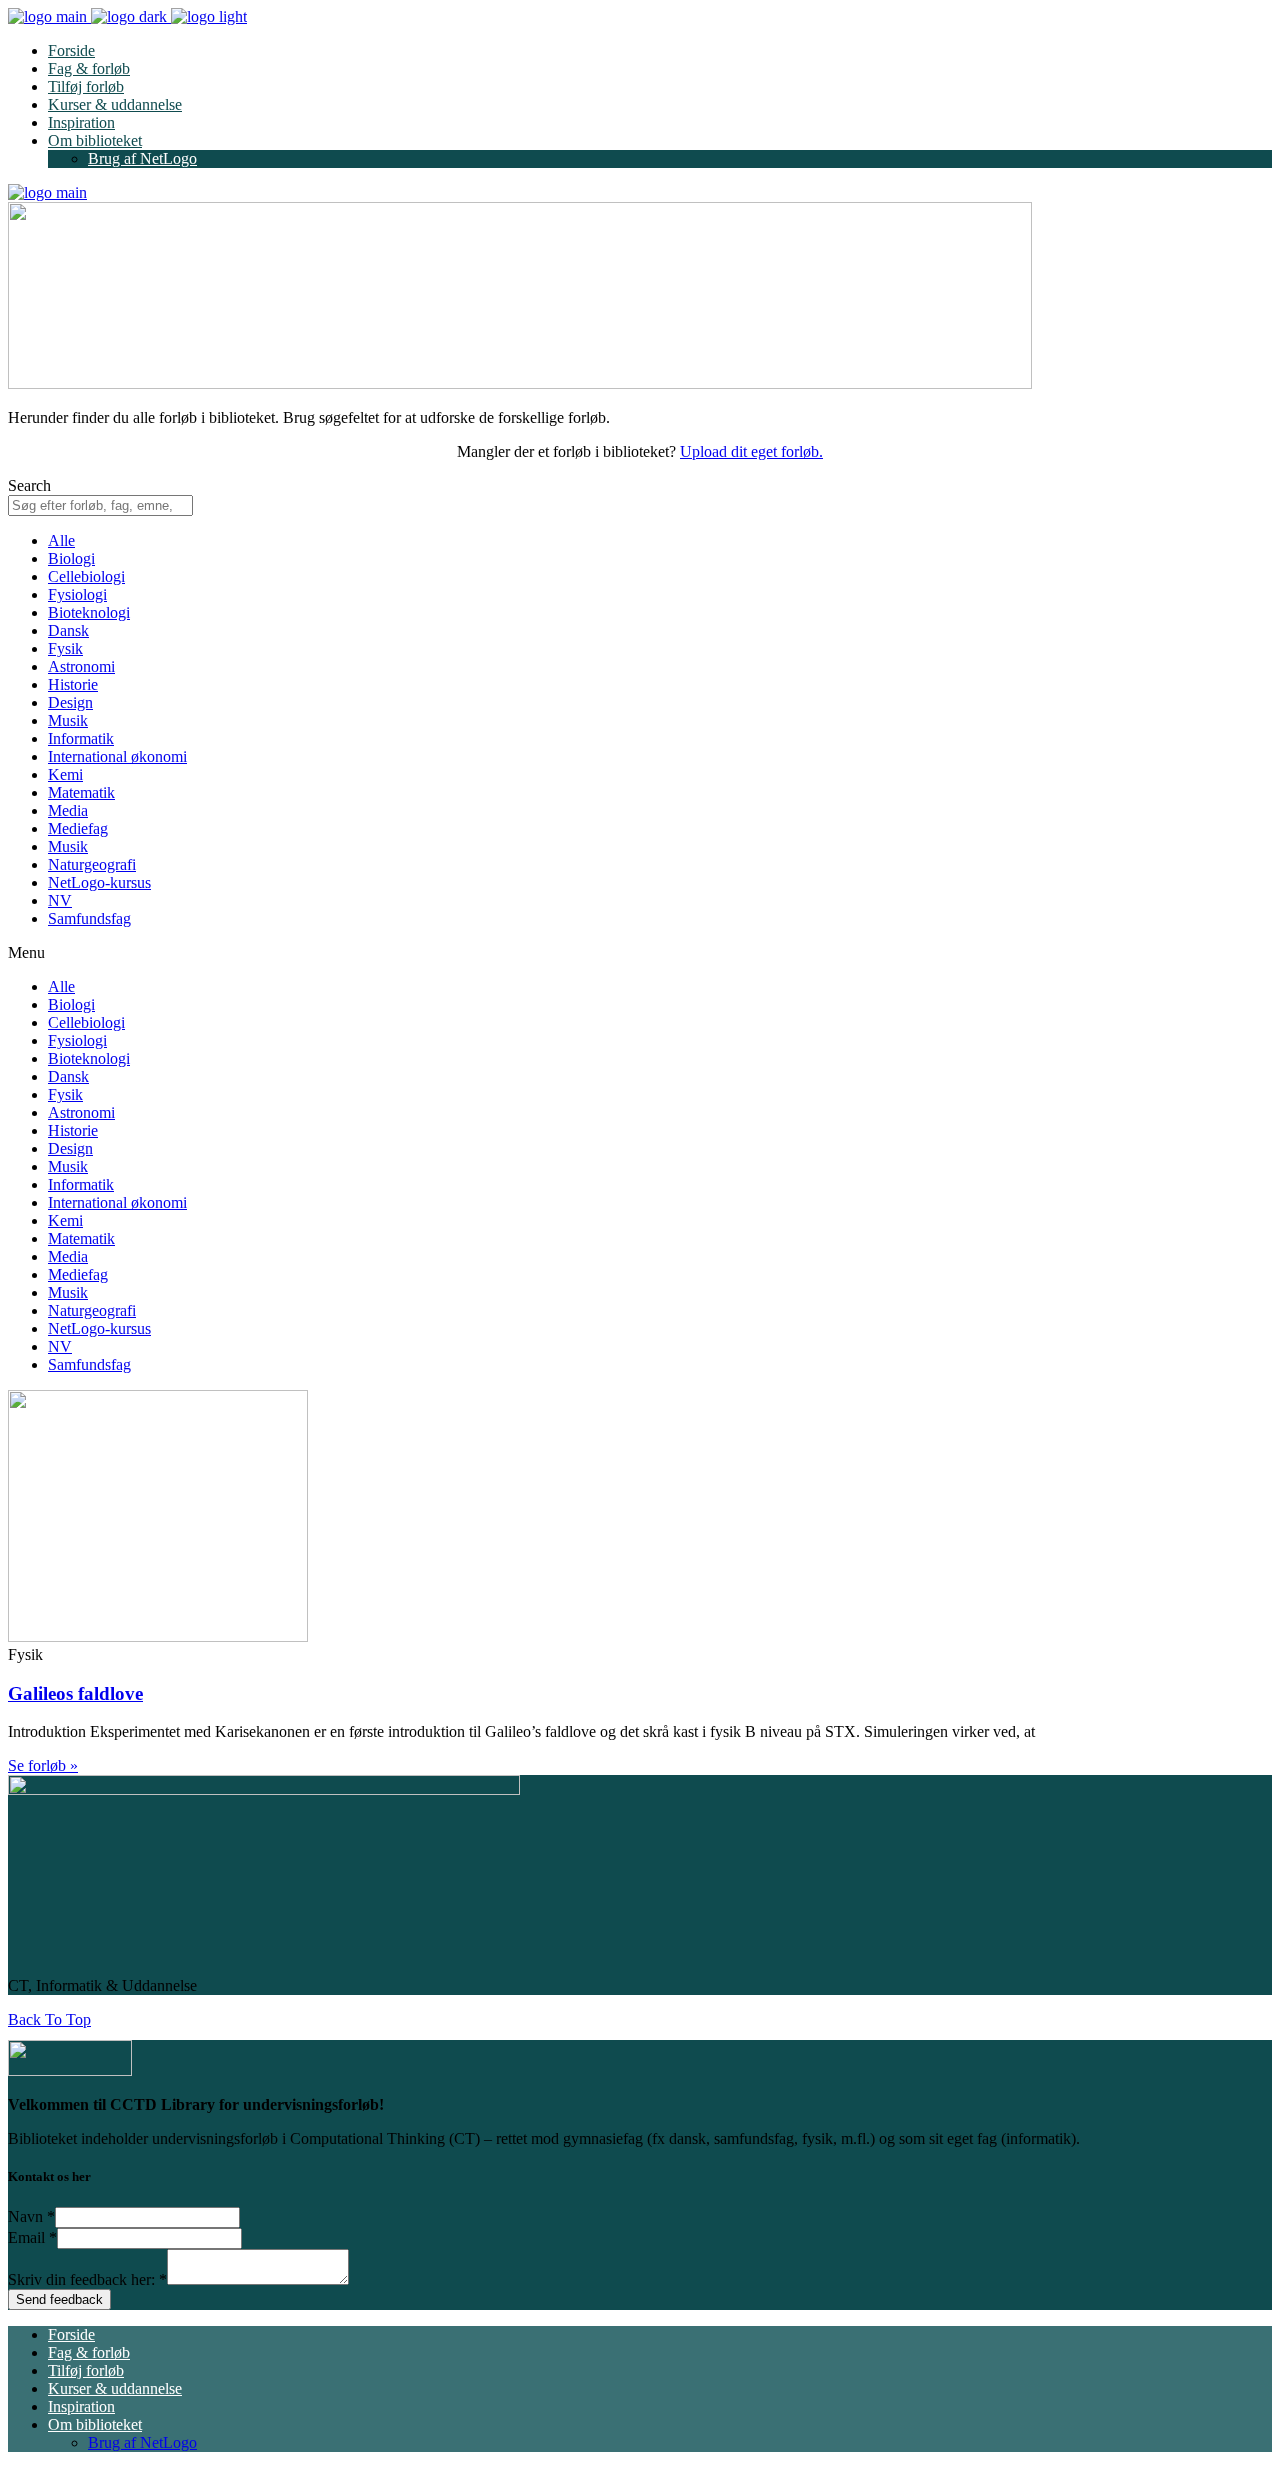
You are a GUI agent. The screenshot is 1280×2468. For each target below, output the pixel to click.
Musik (68, 720)
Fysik (65, 648)
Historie (73, 684)
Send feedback (59, 2299)
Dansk (68, 630)
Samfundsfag (89, 918)
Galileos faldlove (75, 1693)
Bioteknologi (89, 612)
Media (68, 810)
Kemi (65, 774)
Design (70, 702)
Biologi (71, 558)
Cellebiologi (86, 576)
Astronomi (81, 666)
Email (32, 2237)
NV (60, 900)
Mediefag (78, 828)
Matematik (81, 792)
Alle (61, 540)
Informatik (81, 738)
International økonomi (117, 756)
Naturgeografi (92, 864)
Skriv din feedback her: (87, 2279)
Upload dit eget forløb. (751, 451)
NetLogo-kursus (99, 882)
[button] (640, 953)
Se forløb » (43, 1765)
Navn (31, 2216)
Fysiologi (77, 594)
